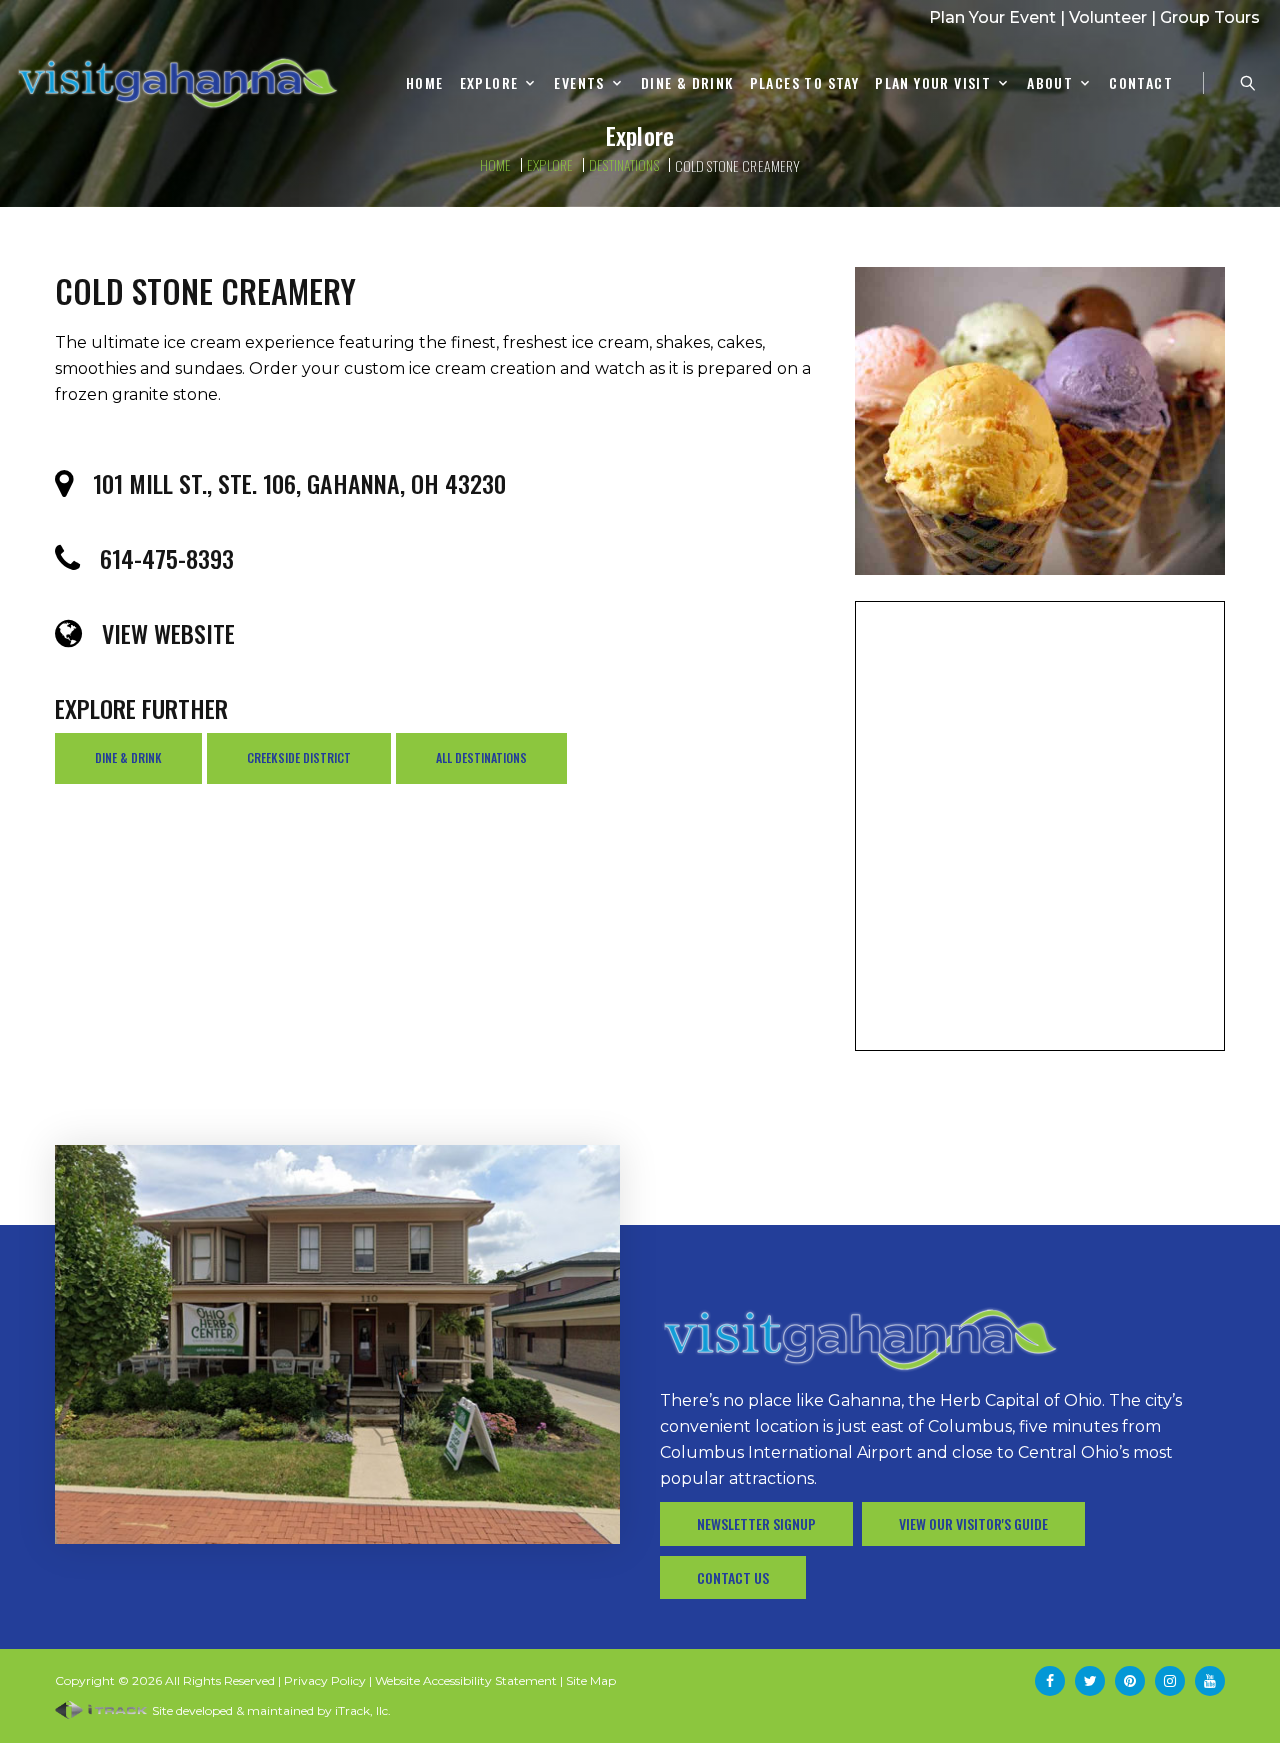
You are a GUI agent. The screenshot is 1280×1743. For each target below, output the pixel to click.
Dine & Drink (687, 83)
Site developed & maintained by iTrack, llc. (270, 1710)
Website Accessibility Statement (466, 1680)
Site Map (591, 1680)
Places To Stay (805, 83)
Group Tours (1210, 17)
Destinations (624, 164)
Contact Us (733, 1577)
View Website (168, 633)
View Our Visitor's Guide (973, 1523)
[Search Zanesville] (1248, 83)
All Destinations (481, 757)
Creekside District (299, 757)
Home (425, 83)
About (1050, 83)
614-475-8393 (167, 558)
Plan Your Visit (933, 83)
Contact (1141, 83)
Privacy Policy (325, 1680)
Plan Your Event (992, 17)
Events (579, 83)
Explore (489, 83)
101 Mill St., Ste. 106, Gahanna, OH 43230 (299, 483)
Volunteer (1108, 17)
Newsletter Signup (756, 1523)
